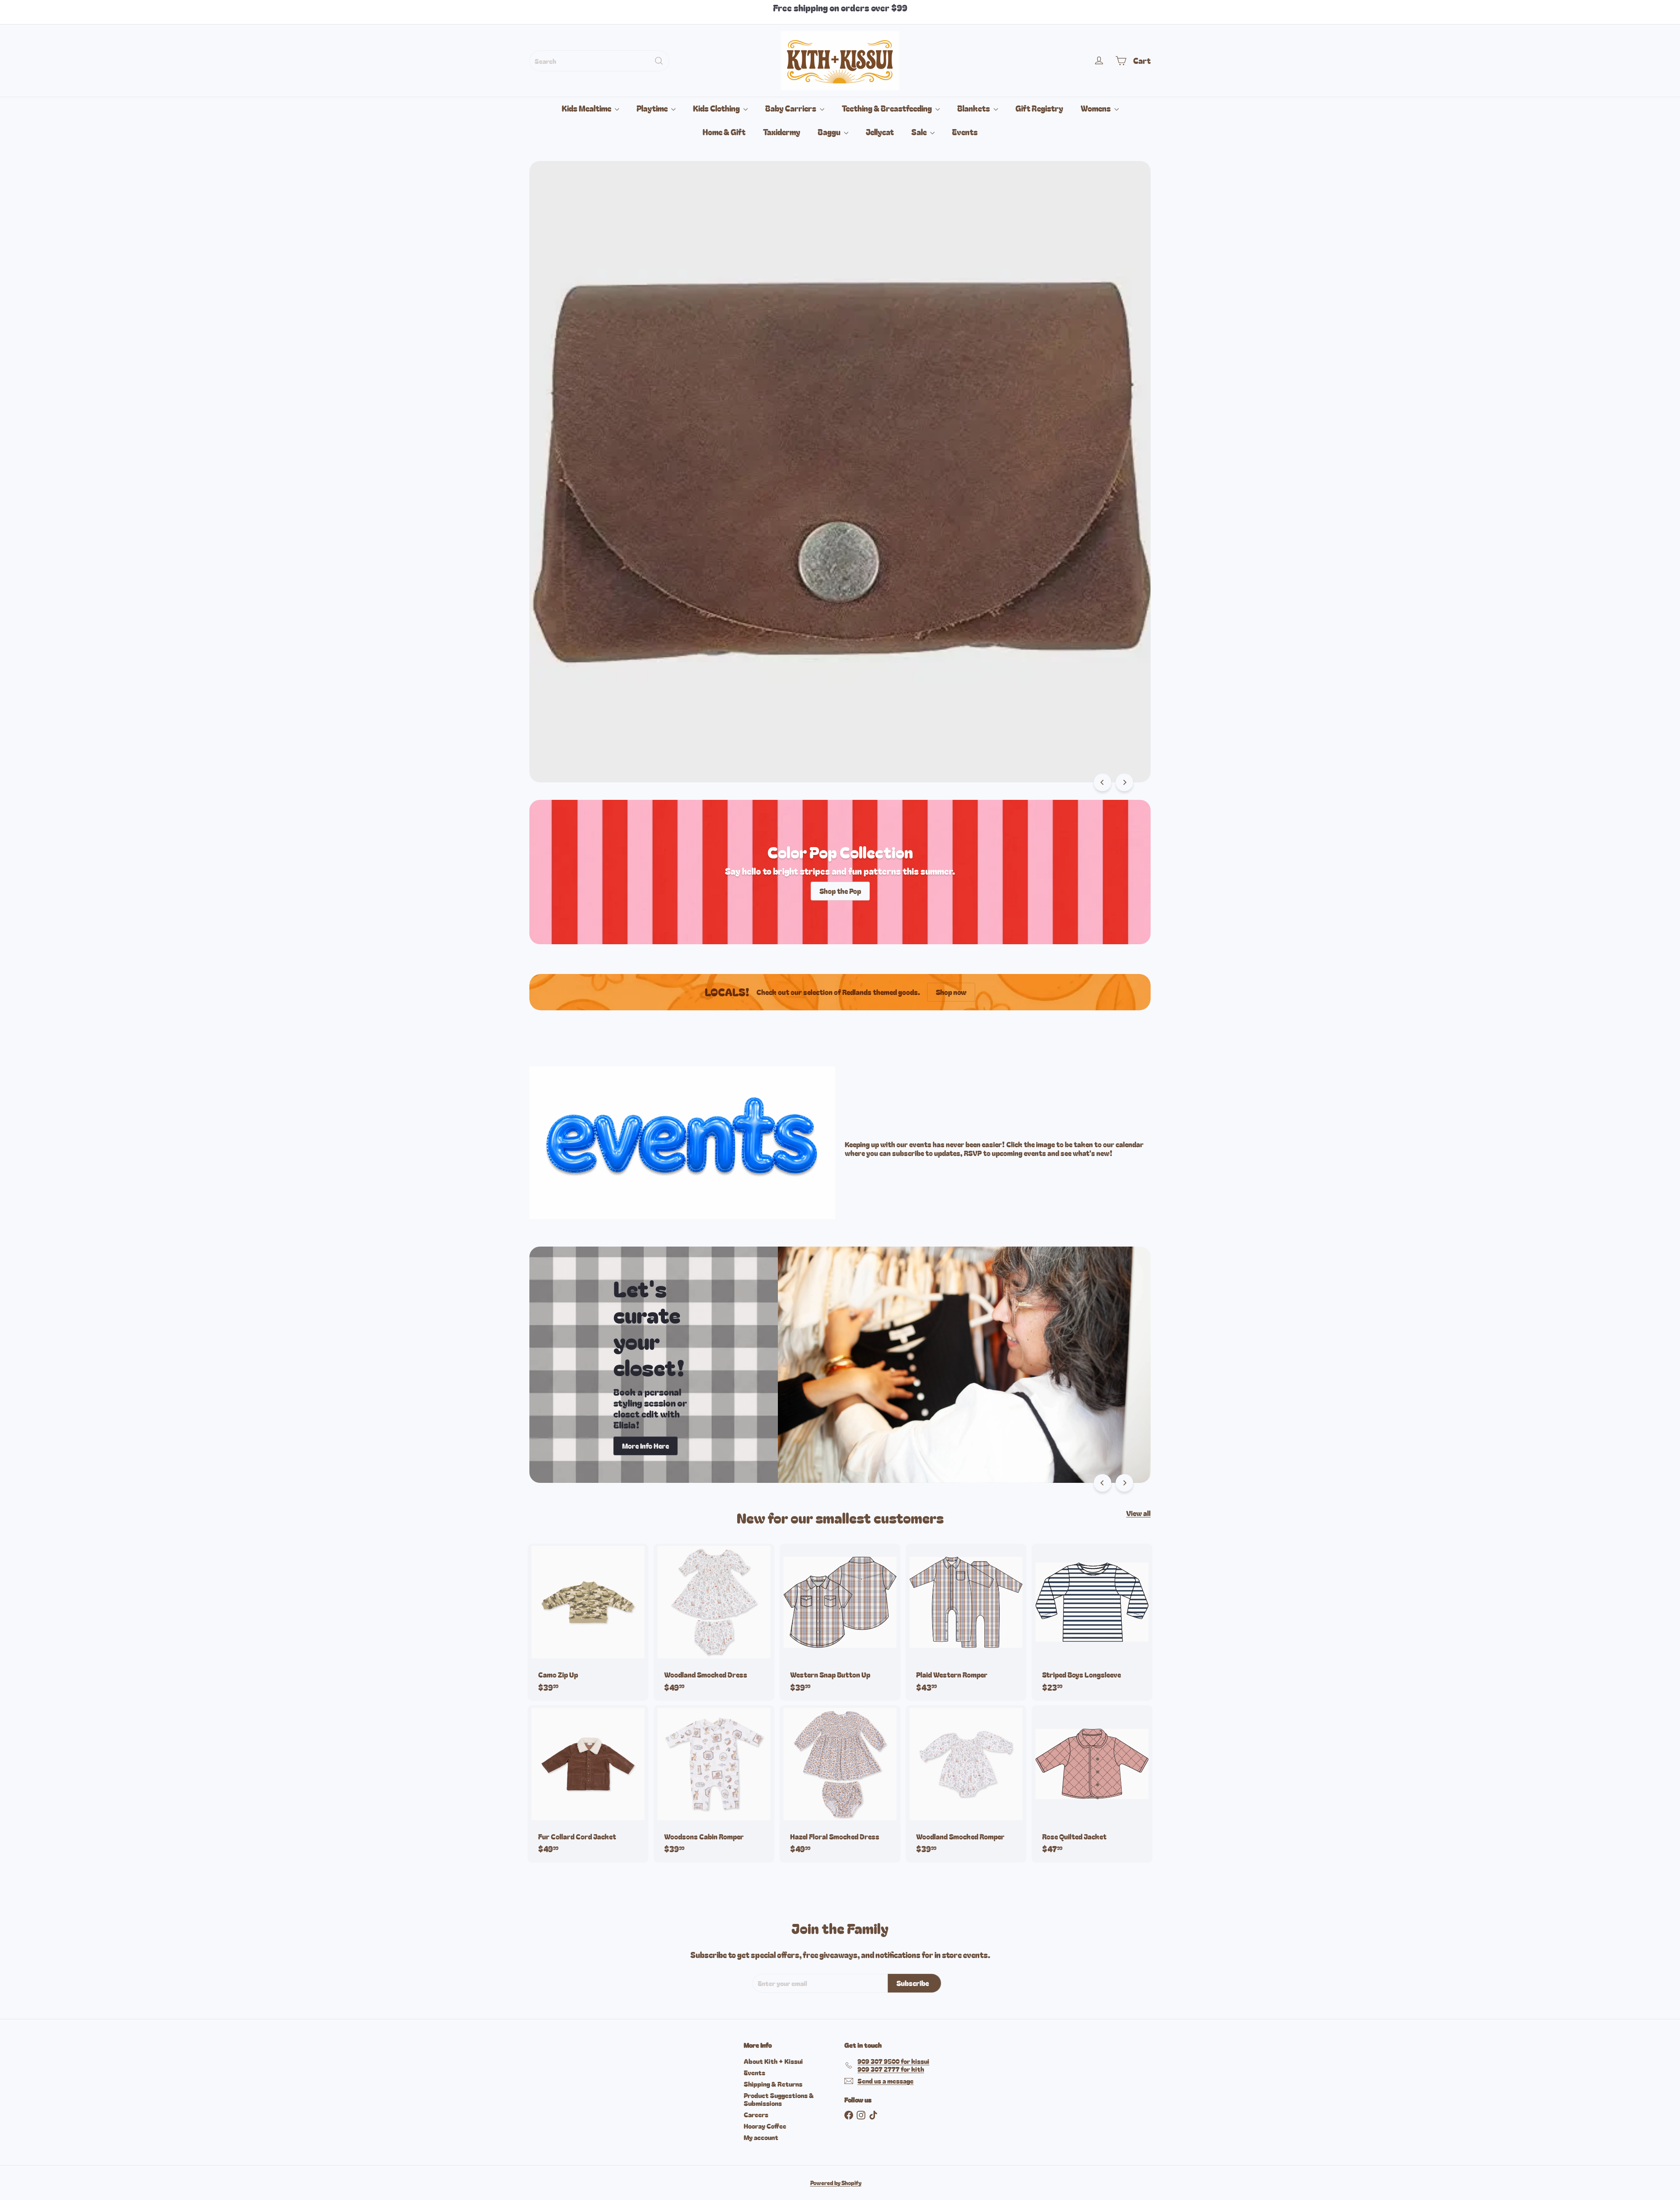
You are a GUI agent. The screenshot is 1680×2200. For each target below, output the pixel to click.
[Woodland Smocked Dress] (714, 1622)
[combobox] (599, 61)
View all (1138, 1513)
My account (761, 2137)
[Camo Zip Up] (588, 1622)
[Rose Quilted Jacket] (1092, 1784)
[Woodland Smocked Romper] (966, 1784)
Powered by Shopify (836, 2183)
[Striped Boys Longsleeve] (1092, 1622)
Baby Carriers (791, 108)
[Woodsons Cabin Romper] (714, 1784)
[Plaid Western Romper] (966, 1622)
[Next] (1124, 782)
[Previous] (1102, 782)
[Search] (659, 61)
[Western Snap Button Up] (840, 1622)
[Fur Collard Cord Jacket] (588, 1784)
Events (965, 132)
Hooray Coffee (765, 2126)
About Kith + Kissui (773, 2061)
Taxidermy (782, 132)
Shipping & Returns (773, 2084)
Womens (1096, 108)
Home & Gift (724, 132)
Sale (920, 132)
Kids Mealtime (587, 108)
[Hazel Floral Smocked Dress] (840, 1784)
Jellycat (880, 132)
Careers (756, 2114)
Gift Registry (1039, 108)
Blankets (974, 108)
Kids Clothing (717, 108)
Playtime (653, 108)
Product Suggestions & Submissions (779, 2099)
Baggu (830, 132)
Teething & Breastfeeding (887, 108)
